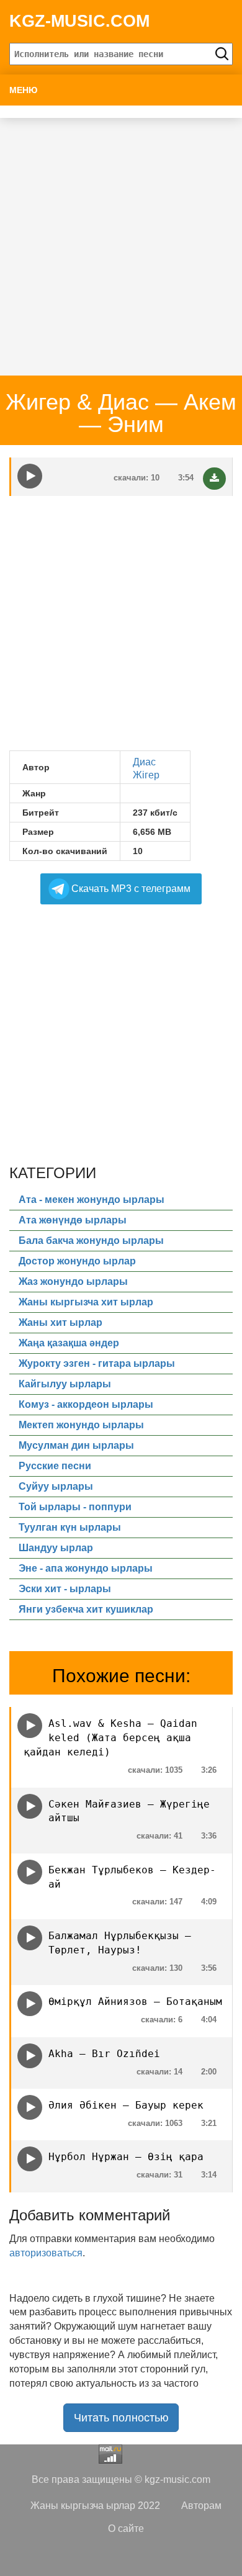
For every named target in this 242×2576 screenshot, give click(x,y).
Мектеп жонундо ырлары (81, 1425)
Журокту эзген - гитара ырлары (97, 1363)
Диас (144, 762)
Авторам (201, 2506)
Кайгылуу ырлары (65, 1384)
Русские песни (55, 1466)
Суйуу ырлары (56, 1486)
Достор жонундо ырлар (77, 1261)
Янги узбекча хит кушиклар (86, 1609)
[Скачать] (214, 479)
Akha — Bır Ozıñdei (104, 2054)
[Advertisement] (121, 239)
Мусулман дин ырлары (76, 1445)
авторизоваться (46, 2253)
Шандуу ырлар (56, 1548)
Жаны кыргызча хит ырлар (86, 1302)
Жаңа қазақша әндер (69, 1343)
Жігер (146, 775)
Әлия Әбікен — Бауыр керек (126, 2105)
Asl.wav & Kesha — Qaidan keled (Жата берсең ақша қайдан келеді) (110, 1738)
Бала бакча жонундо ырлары (91, 1241)
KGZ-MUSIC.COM (79, 21)
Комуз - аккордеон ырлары (86, 1404)
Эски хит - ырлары (65, 1589)
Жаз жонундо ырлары (73, 1281)
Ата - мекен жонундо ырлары (92, 1200)
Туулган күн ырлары (70, 1527)
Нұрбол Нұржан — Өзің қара (126, 2157)
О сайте (126, 2529)
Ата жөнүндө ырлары (73, 1220)
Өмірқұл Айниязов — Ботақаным (135, 2002)
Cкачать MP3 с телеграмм (131, 889)
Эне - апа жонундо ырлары (86, 1568)
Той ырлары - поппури (75, 1507)
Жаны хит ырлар (60, 1322)
